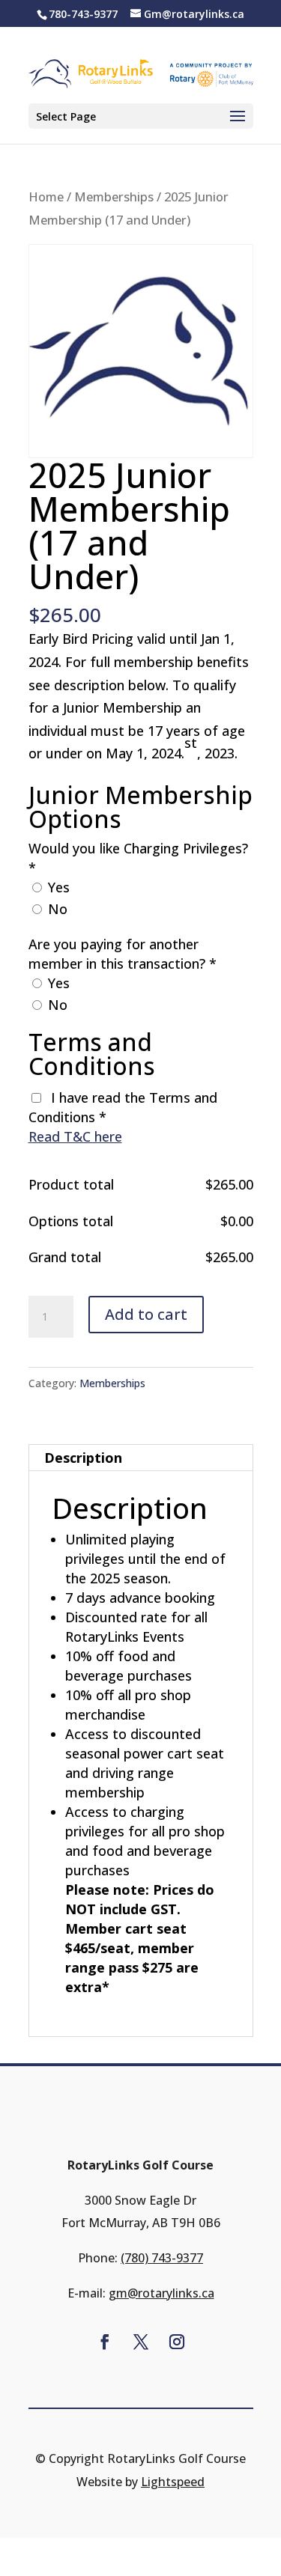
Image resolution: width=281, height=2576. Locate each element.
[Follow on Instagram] (177, 2342)
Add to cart (146, 1314)
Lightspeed (173, 2482)
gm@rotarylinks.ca (161, 2293)
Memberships (114, 197)
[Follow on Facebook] (105, 2342)
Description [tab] (83, 1458)
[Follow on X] (141, 2342)
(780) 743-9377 (162, 2258)
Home (46, 197)
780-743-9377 (83, 14)
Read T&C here (75, 1136)
